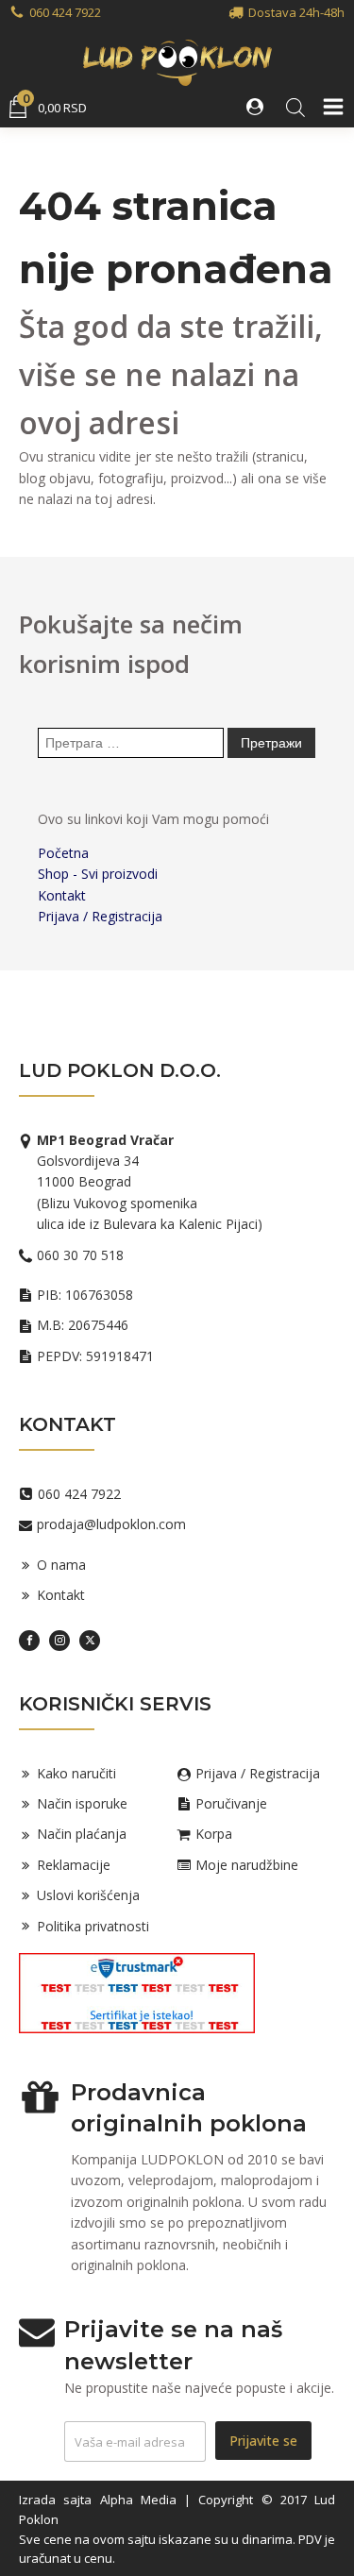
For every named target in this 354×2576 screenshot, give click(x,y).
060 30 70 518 (80, 1255)
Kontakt (62, 895)
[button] (257, 107)
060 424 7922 (65, 12)
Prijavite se (263, 2441)
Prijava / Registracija (100, 916)
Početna (63, 853)
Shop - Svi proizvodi (98, 874)
